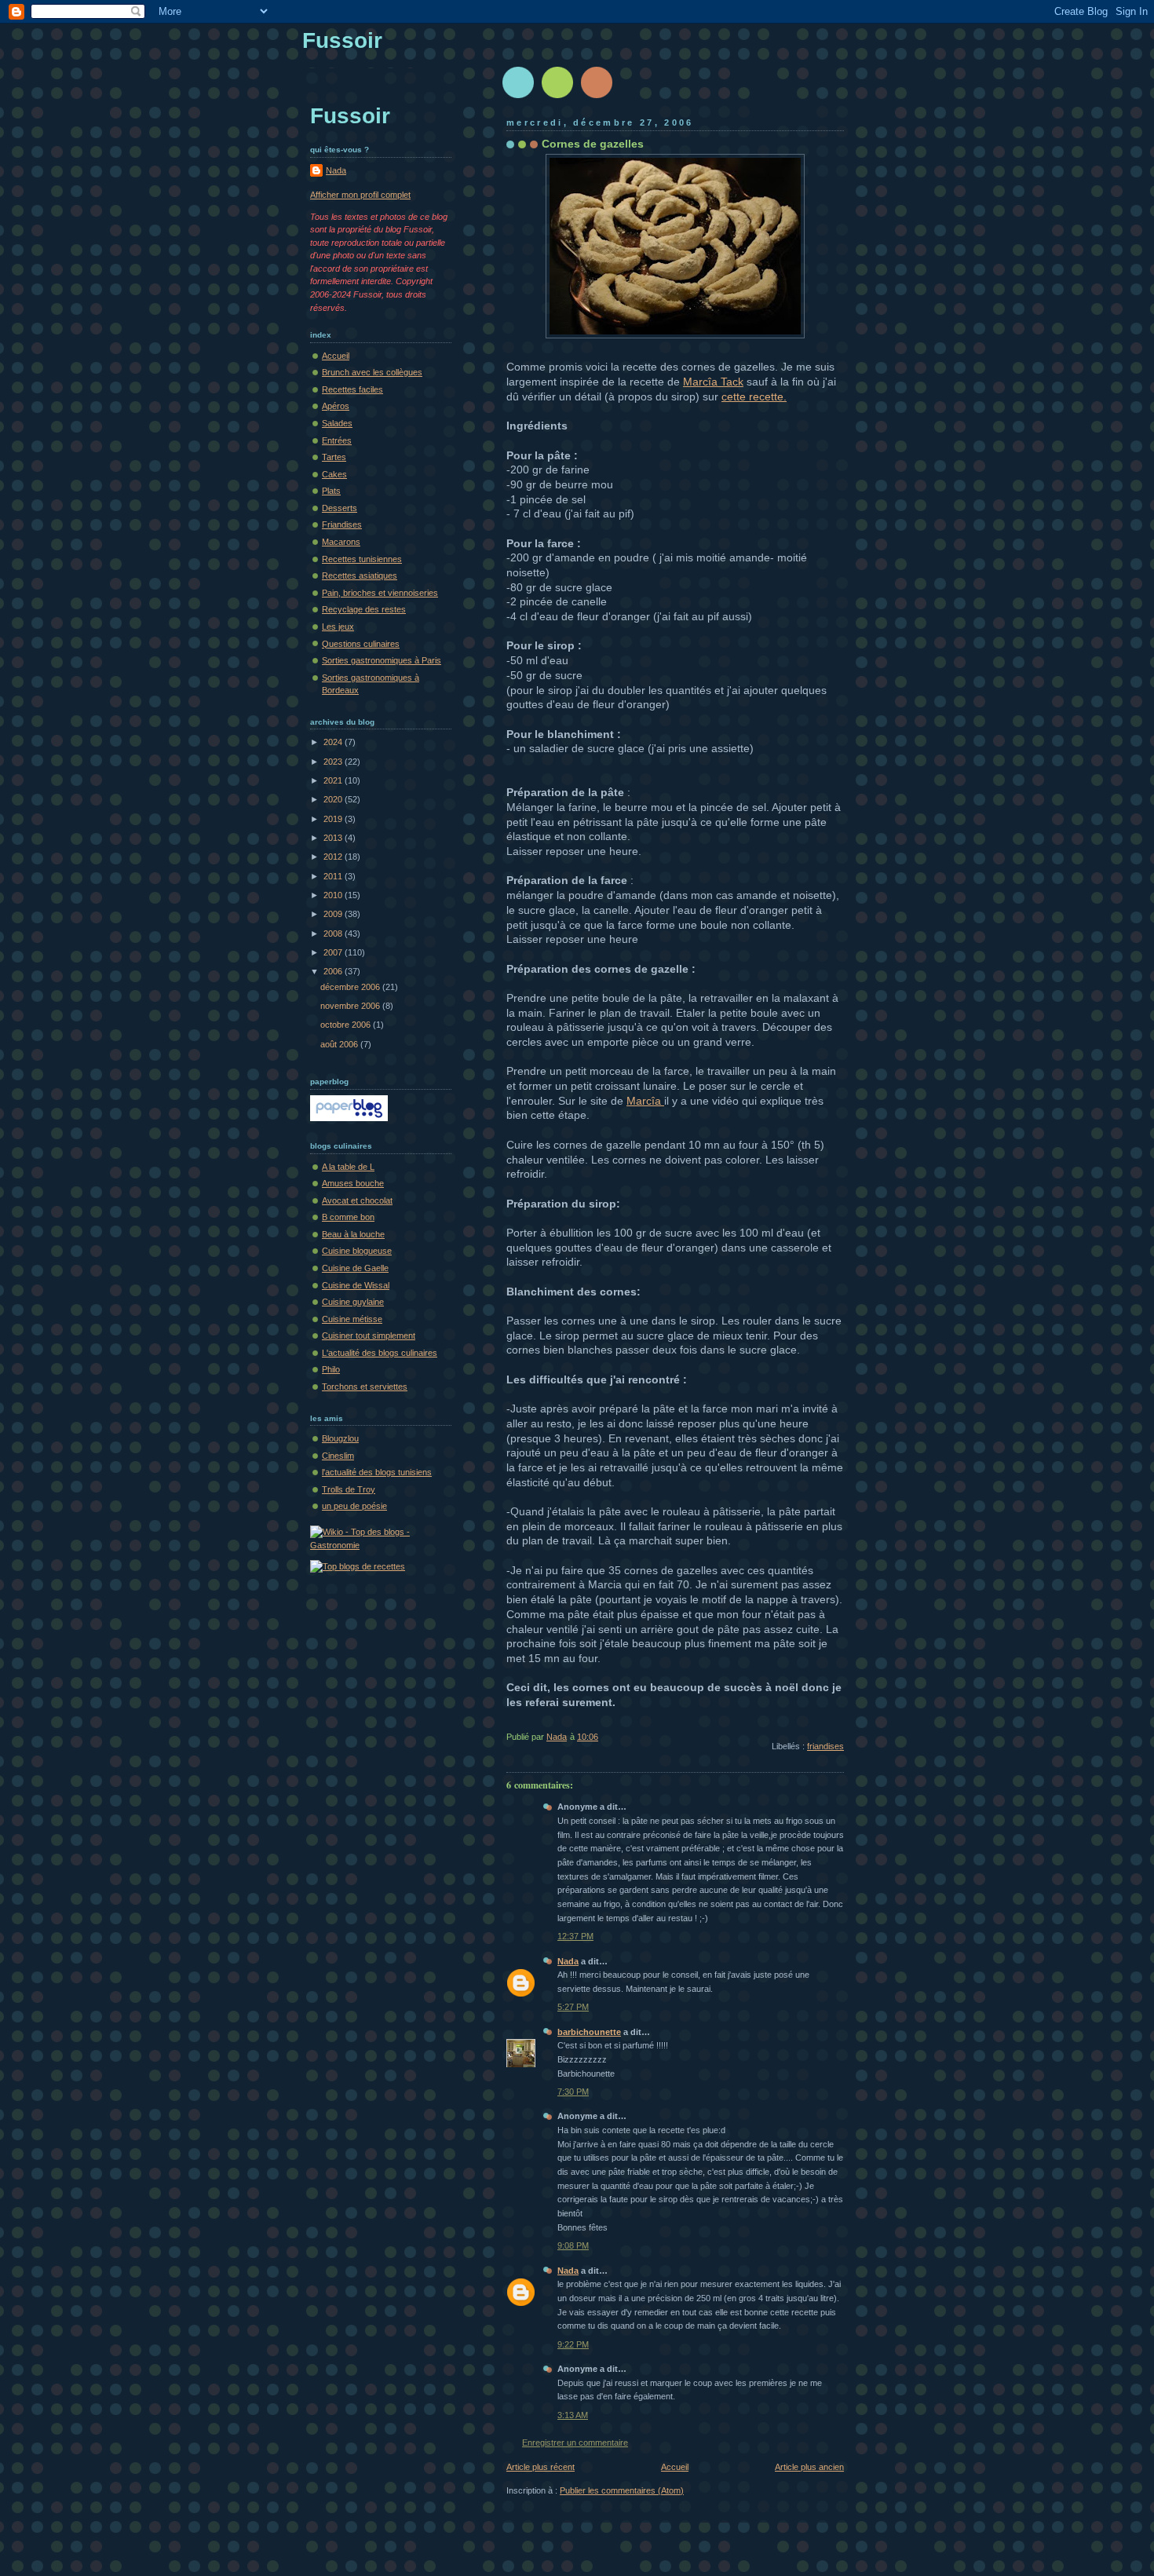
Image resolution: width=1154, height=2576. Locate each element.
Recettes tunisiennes (362, 559)
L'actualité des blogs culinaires (380, 1353)
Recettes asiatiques (360, 575)
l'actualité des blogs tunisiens (377, 1472)
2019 (334, 819)
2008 (334, 934)
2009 (334, 914)
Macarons (341, 542)
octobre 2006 (347, 1025)
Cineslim (338, 1456)
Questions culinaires (361, 644)
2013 (334, 838)
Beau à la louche (353, 1234)
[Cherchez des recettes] (358, 1566)
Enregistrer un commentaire (575, 2443)
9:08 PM (573, 2245)
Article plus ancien (809, 2467)
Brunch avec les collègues (372, 372)
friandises (825, 1746)
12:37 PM (575, 1936)
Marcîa (645, 1101)
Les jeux (338, 627)
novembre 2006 (351, 1006)
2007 (334, 952)
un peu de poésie (354, 1506)
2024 (334, 742)
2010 (334, 895)
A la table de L (348, 1167)
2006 (334, 971)
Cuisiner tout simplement (369, 1336)
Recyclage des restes (364, 609)
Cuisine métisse (352, 1319)
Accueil (675, 2467)
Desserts (340, 508)
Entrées (337, 440)
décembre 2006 (351, 987)
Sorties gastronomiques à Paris (382, 660)
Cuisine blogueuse (357, 1251)
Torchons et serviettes (365, 1387)
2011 (334, 876)
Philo (331, 1369)
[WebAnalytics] (334, 2570)
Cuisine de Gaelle (355, 1268)
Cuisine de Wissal (356, 1285)
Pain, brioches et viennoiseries (380, 593)
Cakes (334, 474)
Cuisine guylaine (353, 1302)
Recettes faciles (352, 389)
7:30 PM (573, 2092)
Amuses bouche (353, 1183)
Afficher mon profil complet (360, 195)
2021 (334, 780)
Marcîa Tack (713, 382)
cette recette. (754, 396)
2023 (334, 762)
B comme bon (348, 1217)
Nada (568, 1961)
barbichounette (589, 2032)
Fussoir (342, 40)
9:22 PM (573, 2344)
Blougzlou (340, 1438)
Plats (331, 491)
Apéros (336, 406)
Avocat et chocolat (357, 1200)
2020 (334, 799)
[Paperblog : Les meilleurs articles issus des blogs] (349, 1118)
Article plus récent (540, 2467)
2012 (334, 857)
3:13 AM (573, 2415)
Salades (337, 423)
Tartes (334, 457)
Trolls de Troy (349, 1489)
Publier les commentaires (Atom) (622, 2490)
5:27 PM (573, 2007)
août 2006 (340, 1044)
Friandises (342, 524)
